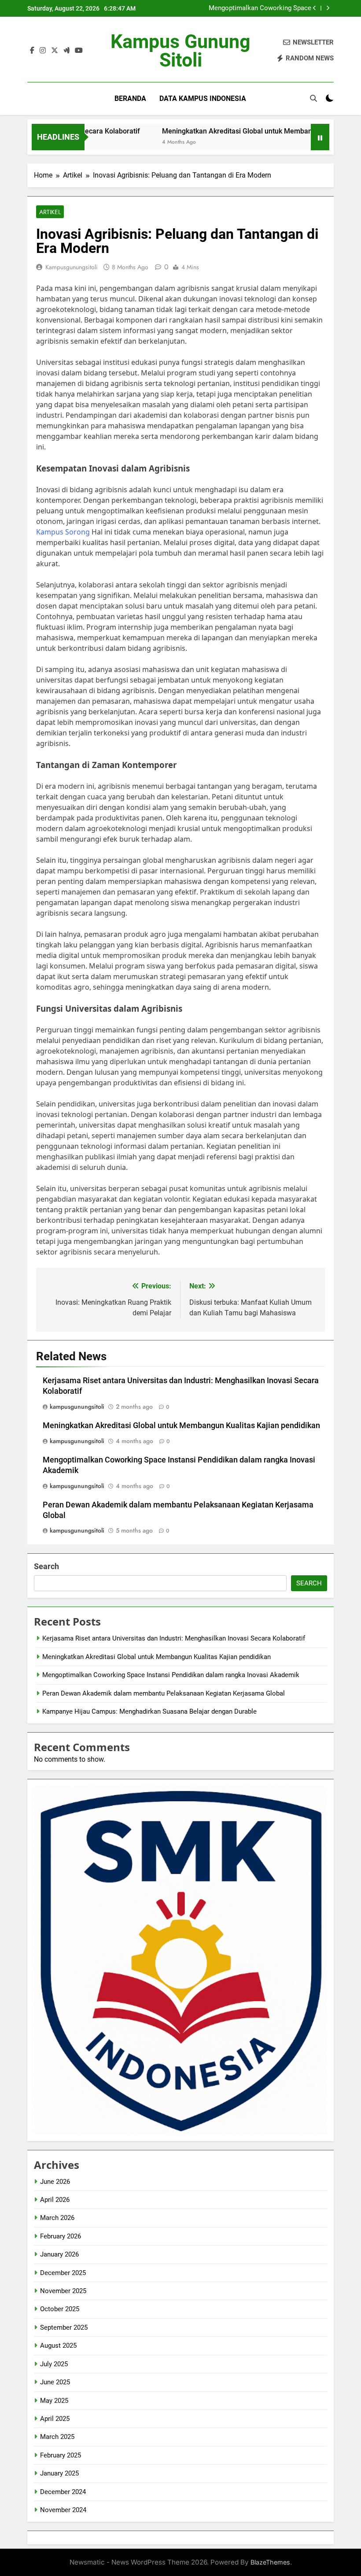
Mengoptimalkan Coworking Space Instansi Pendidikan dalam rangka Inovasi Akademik (250, 8)
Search (46, 1566)
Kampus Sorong (63, 532)
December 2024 (63, 2492)
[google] (66, 51)
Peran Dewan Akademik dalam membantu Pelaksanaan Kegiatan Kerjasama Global (164, 1693)
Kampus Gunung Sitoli (180, 51)
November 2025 (63, 2291)
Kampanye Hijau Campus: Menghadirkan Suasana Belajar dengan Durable (149, 1711)
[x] (55, 51)
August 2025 (58, 2346)
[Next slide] (328, 8)
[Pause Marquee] (320, 137)
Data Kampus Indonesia (203, 98)
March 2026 (57, 2218)
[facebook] (32, 51)
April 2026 (55, 2200)
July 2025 (54, 2364)
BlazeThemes (270, 2562)
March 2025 (57, 2437)
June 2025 (55, 2382)
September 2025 (64, 2327)
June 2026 (55, 2182)
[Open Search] (313, 98)
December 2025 (63, 2273)
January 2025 (59, 2473)
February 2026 (61, 2236)
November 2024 (63, 2510)
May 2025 (54, 2401)
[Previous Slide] (315, 8)
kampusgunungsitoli (72, 267)
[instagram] (43, 51)
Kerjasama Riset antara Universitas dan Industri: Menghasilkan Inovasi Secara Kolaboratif (174, 1638)
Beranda (130, 98)
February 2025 (61, 2455)
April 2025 (55, 2419)
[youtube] (79, 51)
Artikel (50, 212)
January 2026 (59, 2254)
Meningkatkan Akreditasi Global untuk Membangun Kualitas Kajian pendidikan (181, 1425)
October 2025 (60, 2309)
